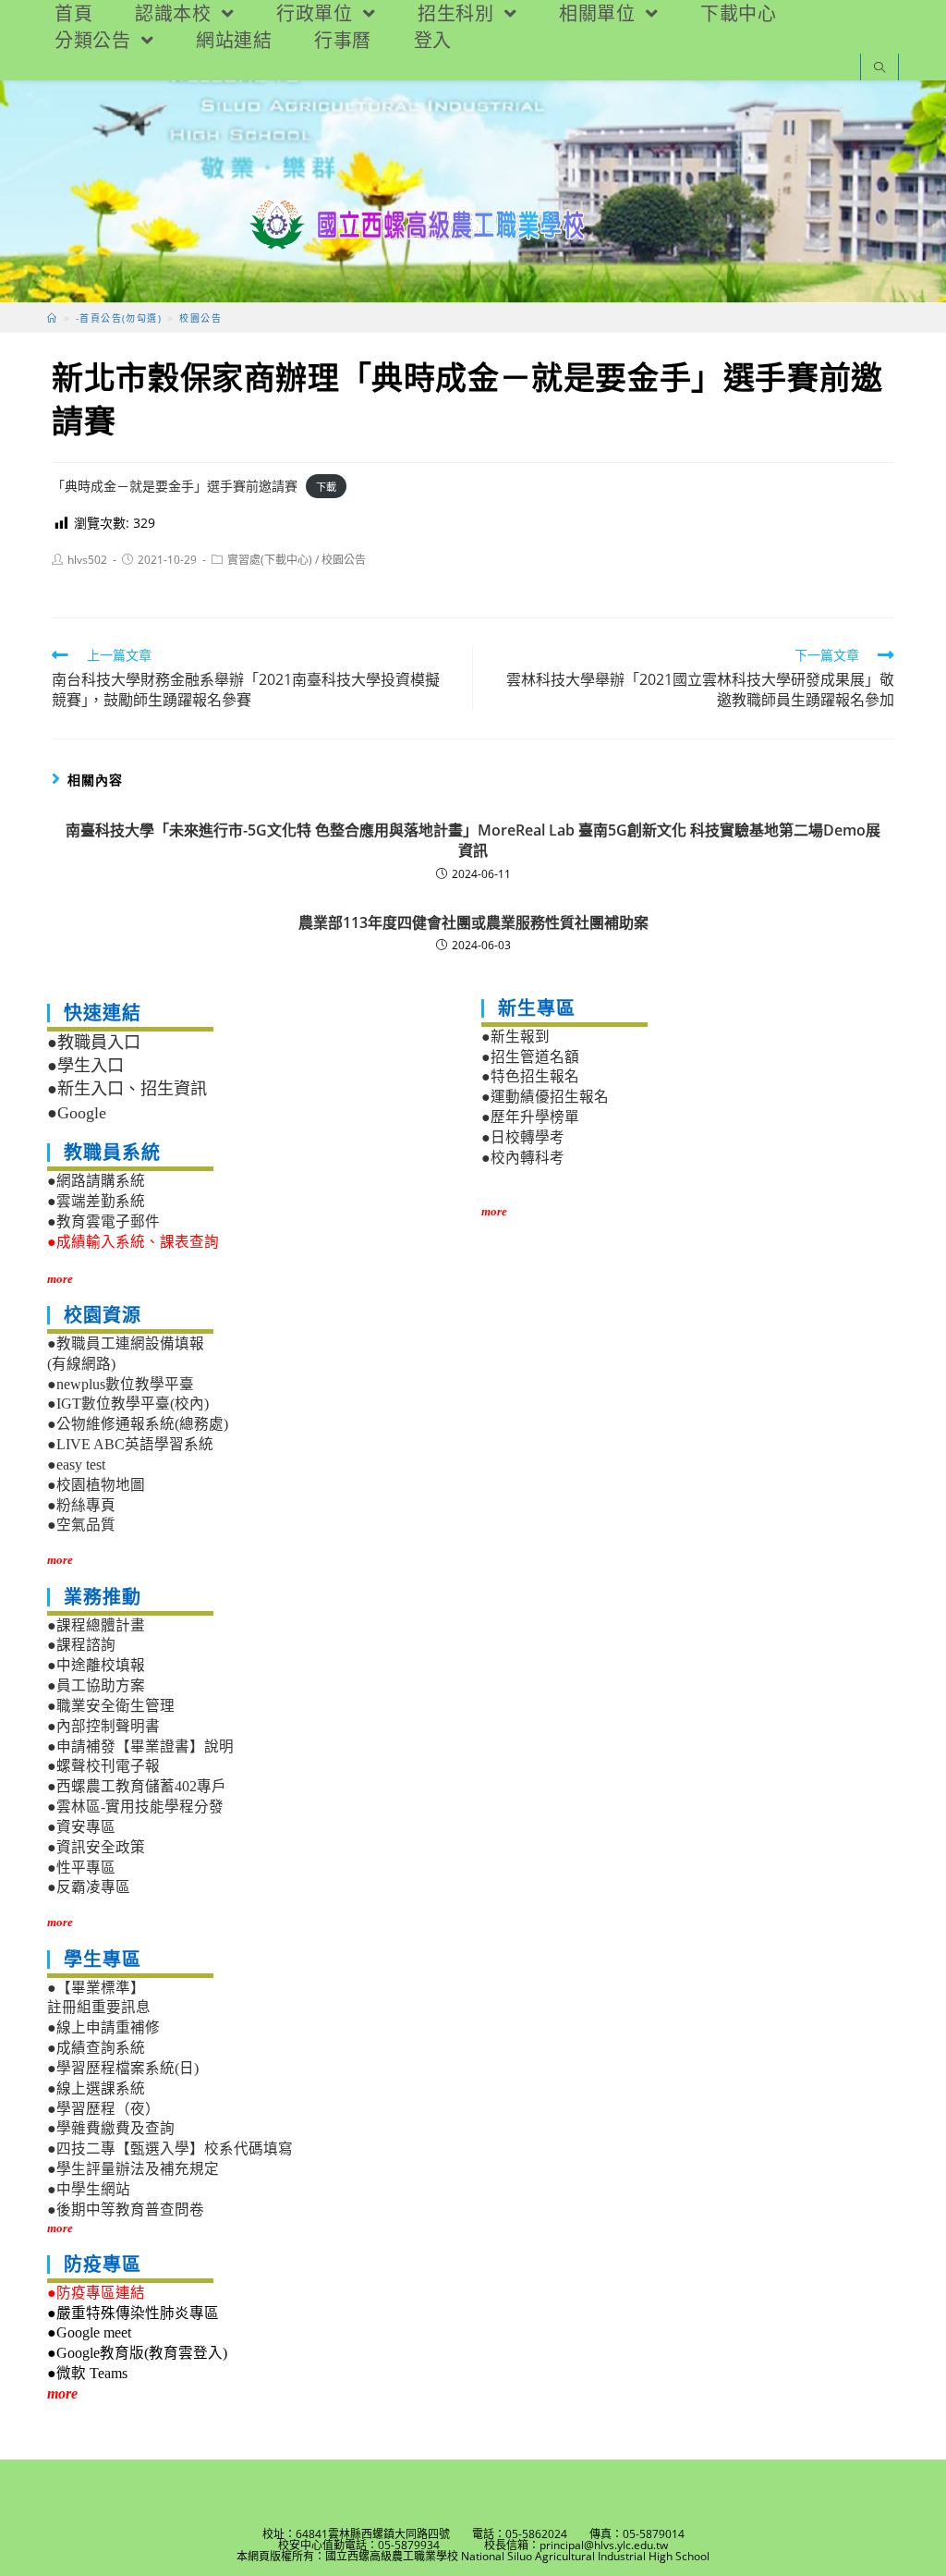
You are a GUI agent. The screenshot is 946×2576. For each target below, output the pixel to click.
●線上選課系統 (96, 2088)
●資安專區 (81, 1827)
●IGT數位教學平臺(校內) (128, 1404)
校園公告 (344, 560)
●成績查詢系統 (96, 2048)
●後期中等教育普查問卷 (126, 2210)
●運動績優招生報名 (545, 1097)
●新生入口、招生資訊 (127, 1089)
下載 (326, 487)
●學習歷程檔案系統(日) (123, 2068)
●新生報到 (515, 1037)
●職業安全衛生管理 (111, 1706)
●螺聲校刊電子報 (103, 1766)
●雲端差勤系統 (96, 1201)
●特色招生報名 (530, 1076)
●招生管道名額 (530, 1057)
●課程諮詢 (81, 1645)
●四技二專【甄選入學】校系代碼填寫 (170, 2149)
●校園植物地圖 (96, 1485)
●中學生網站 (89, 2189)
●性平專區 (81, 1868)
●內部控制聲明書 (103, 1726)
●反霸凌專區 (89, 1887)
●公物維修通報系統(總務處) (138, 1424)
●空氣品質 (81, 1525)
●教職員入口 (94, 1043)
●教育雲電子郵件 (103, 1221)
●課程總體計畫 (96, 1625)
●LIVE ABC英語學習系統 (130, 1444)
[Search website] (879, 69)
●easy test (76, 1465)
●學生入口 (85, 1066)
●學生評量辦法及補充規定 (133, 2169)
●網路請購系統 (96, 1181)
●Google (77, 1113)
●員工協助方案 (96, 1685)
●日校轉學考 (523, 1137)
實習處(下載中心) (270, 560)
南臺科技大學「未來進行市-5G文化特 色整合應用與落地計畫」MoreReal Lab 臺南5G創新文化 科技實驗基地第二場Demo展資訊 (473, 840)
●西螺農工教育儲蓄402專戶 (137, 1786)
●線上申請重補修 (103, 2027)
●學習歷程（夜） (103, 2109)
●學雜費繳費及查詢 (111, 2128)
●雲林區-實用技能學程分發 (135, 1807)
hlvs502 (87, 560)
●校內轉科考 (523, 1158)
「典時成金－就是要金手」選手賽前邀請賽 (175, 486)
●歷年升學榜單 (530, 1117)
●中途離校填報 (96, 1665)
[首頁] (52, 318)
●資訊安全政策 (96, 1847)
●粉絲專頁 (81, 1505)
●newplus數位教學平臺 (121, 1384)
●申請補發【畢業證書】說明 (140, 1746)
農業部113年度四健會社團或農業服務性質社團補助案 (473, 922)
